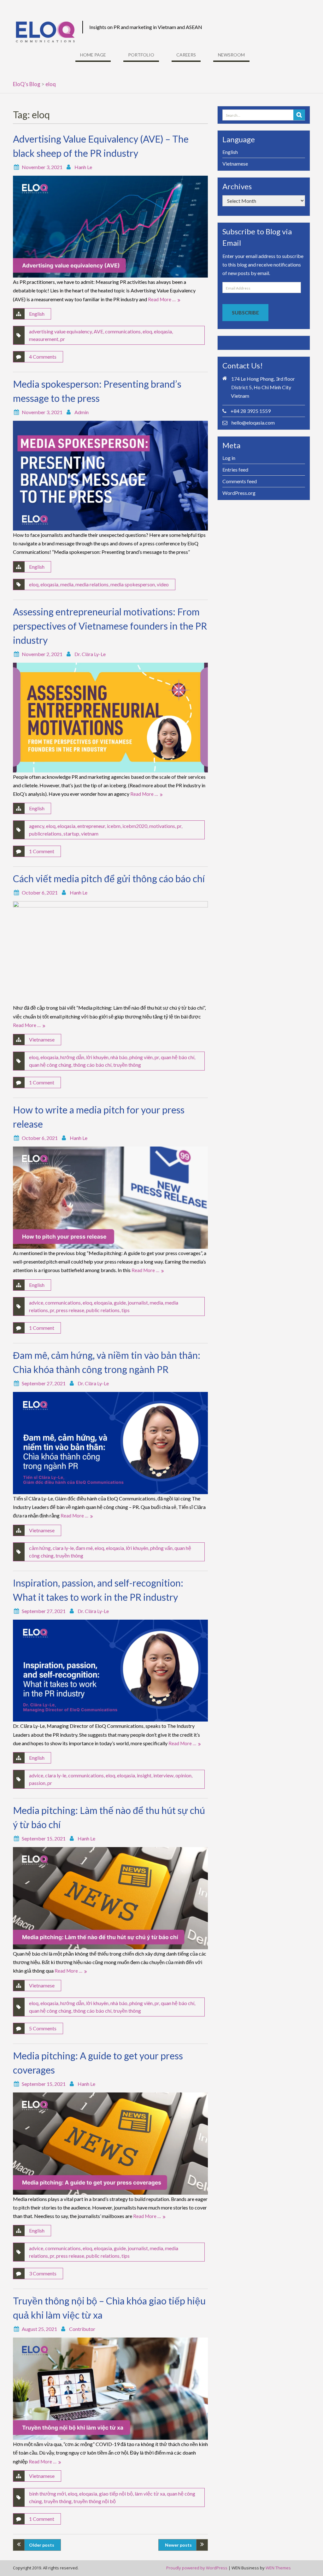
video (163, 584)
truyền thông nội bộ (95, 2501)
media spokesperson (133, 584)
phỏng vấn (161, 1548)
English (37, 314)
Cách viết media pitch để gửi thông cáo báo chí (109, 878)
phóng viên (141, 1057)
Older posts (42, 2545)
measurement (44, 339)
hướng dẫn (72, 1057)
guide (120, 1303)
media (67, 584)
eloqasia (163, 331)
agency (37, 826)
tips (126, 1310)
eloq (147, 331)
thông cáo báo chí (92, 1065)
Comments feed (240, 481)
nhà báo (119, 1057)
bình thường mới (47, 2494)
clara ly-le (63, 1548)
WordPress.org (239, 493)
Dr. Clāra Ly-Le (90, 654)
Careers (186, 55)
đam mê (84, 1548)
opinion (183, 1775)
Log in (229, 458)
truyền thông (127, 1065)
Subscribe (245, 312)
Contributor (82, 2329)
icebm (114, 826)
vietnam (90, 833)
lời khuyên (97, 1057)
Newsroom (231, 55)
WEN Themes (278, 2568)
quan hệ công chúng (50, 1065)
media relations (92, 584)
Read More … (162, 299)
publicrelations (45, 833)
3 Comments (43, 2273)
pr (63, 339)
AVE (98, 331)
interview (163, 1775)
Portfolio (141, 55)
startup (71, 833)
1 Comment (42, 851)
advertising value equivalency (60, 331)
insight (144, 1775)
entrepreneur (91, 826)
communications (123, 331)
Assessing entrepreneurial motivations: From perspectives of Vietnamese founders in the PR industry (110, 626)
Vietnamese (42, 1039)
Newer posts (178, 2545)
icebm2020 (135, 826)
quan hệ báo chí (178, 1057)
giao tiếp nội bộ (116, 2494)
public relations (103, 1310)
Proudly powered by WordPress (197, 2568)
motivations (162, 826)
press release (70, 1310)
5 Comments (43, 2028)
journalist (138, 1303)
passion (37, 1783)
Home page (93, 55)
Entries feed (235, 469)
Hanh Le (83, 167)
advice (36, 1303)
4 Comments (43, 357)
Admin (82, 412)
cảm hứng (40, 1548)
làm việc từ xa (150, 2494)
